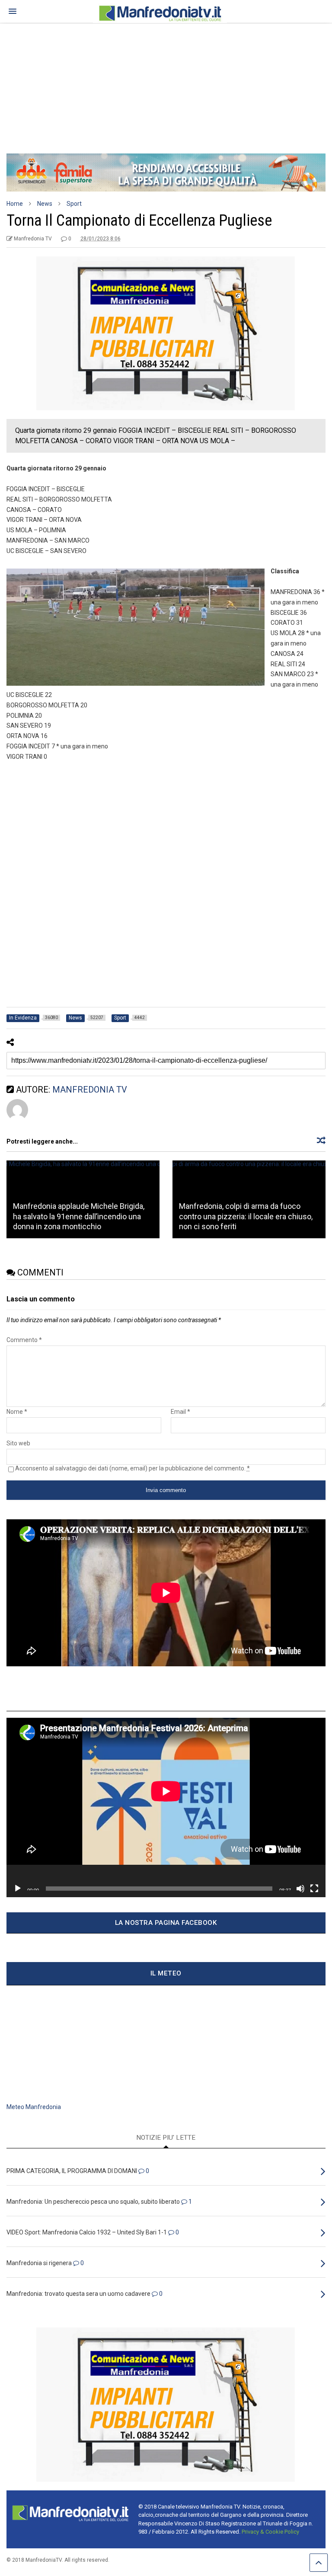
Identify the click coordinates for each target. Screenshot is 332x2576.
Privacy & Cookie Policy (270, 2532)
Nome (17, 1412)
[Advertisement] (166, 84)
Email (180, 1412)
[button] (13, 11)
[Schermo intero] (314, 1889)
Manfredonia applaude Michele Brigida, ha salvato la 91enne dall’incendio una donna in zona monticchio (79, 1216)
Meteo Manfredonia (34, 2107)
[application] (166, 1807)
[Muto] (300, 1889)
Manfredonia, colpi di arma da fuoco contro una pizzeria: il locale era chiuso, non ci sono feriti (246, 1216)
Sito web (18, 1443)
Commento (24, 1340)
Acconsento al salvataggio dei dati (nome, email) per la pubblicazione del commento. (132, 1468)
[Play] (18, 1889)
